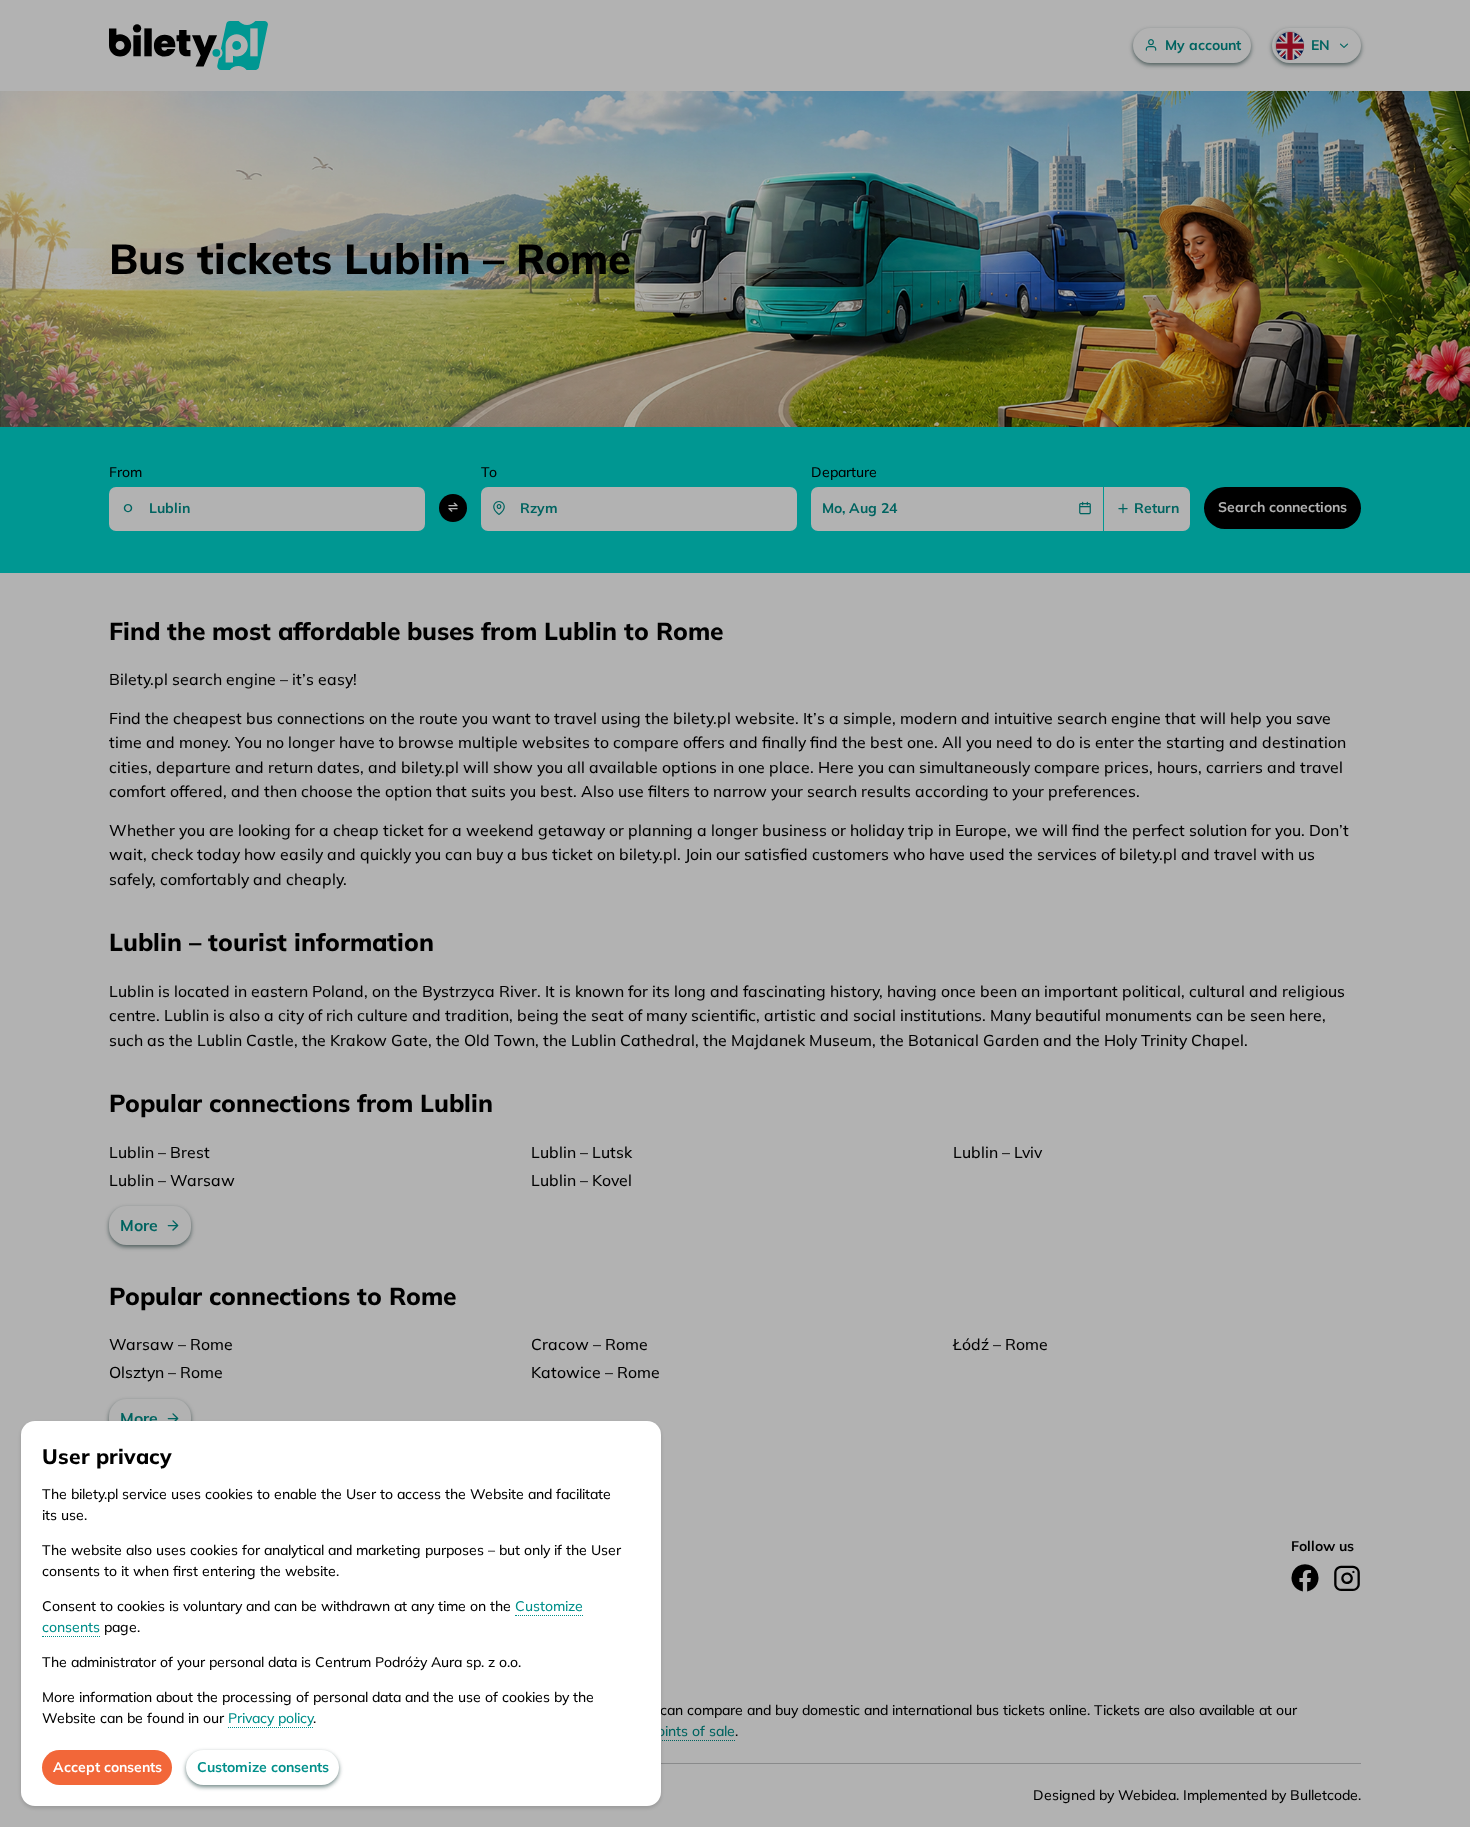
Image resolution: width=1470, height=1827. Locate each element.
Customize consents (263, 1767)
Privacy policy (270, 1718)
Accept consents (107, 1767)
